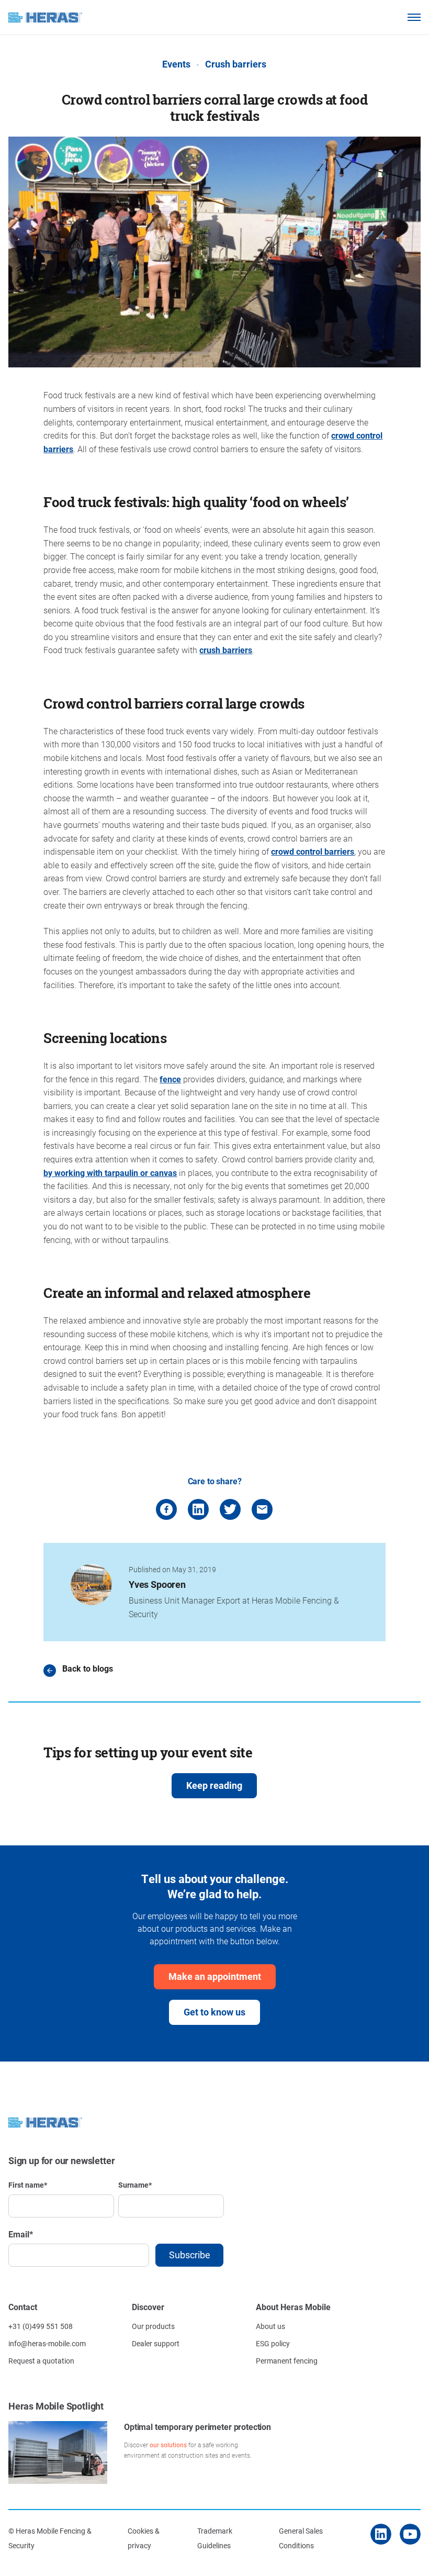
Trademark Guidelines (215, 2538)
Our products (153, 2326)
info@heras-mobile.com (47, 2343)
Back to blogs (88, 1669)
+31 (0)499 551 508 (41, 2326)
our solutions (168, 2445)
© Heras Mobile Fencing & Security (50, 2538)
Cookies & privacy (144, 2538)
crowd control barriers (313, 851)
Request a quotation (41, 2361)
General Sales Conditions (301, 2538)
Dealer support (156, 2343)
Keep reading (214, 1785)
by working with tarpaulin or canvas (110, 1173)
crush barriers (226, 650)
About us (270, 2326)
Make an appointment (215, 1976)
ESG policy (273, 2343)
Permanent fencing (287, 2361)
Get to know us (214, 2012)
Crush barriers (236, 64)
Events (176, 64)
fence (170, 1079)
